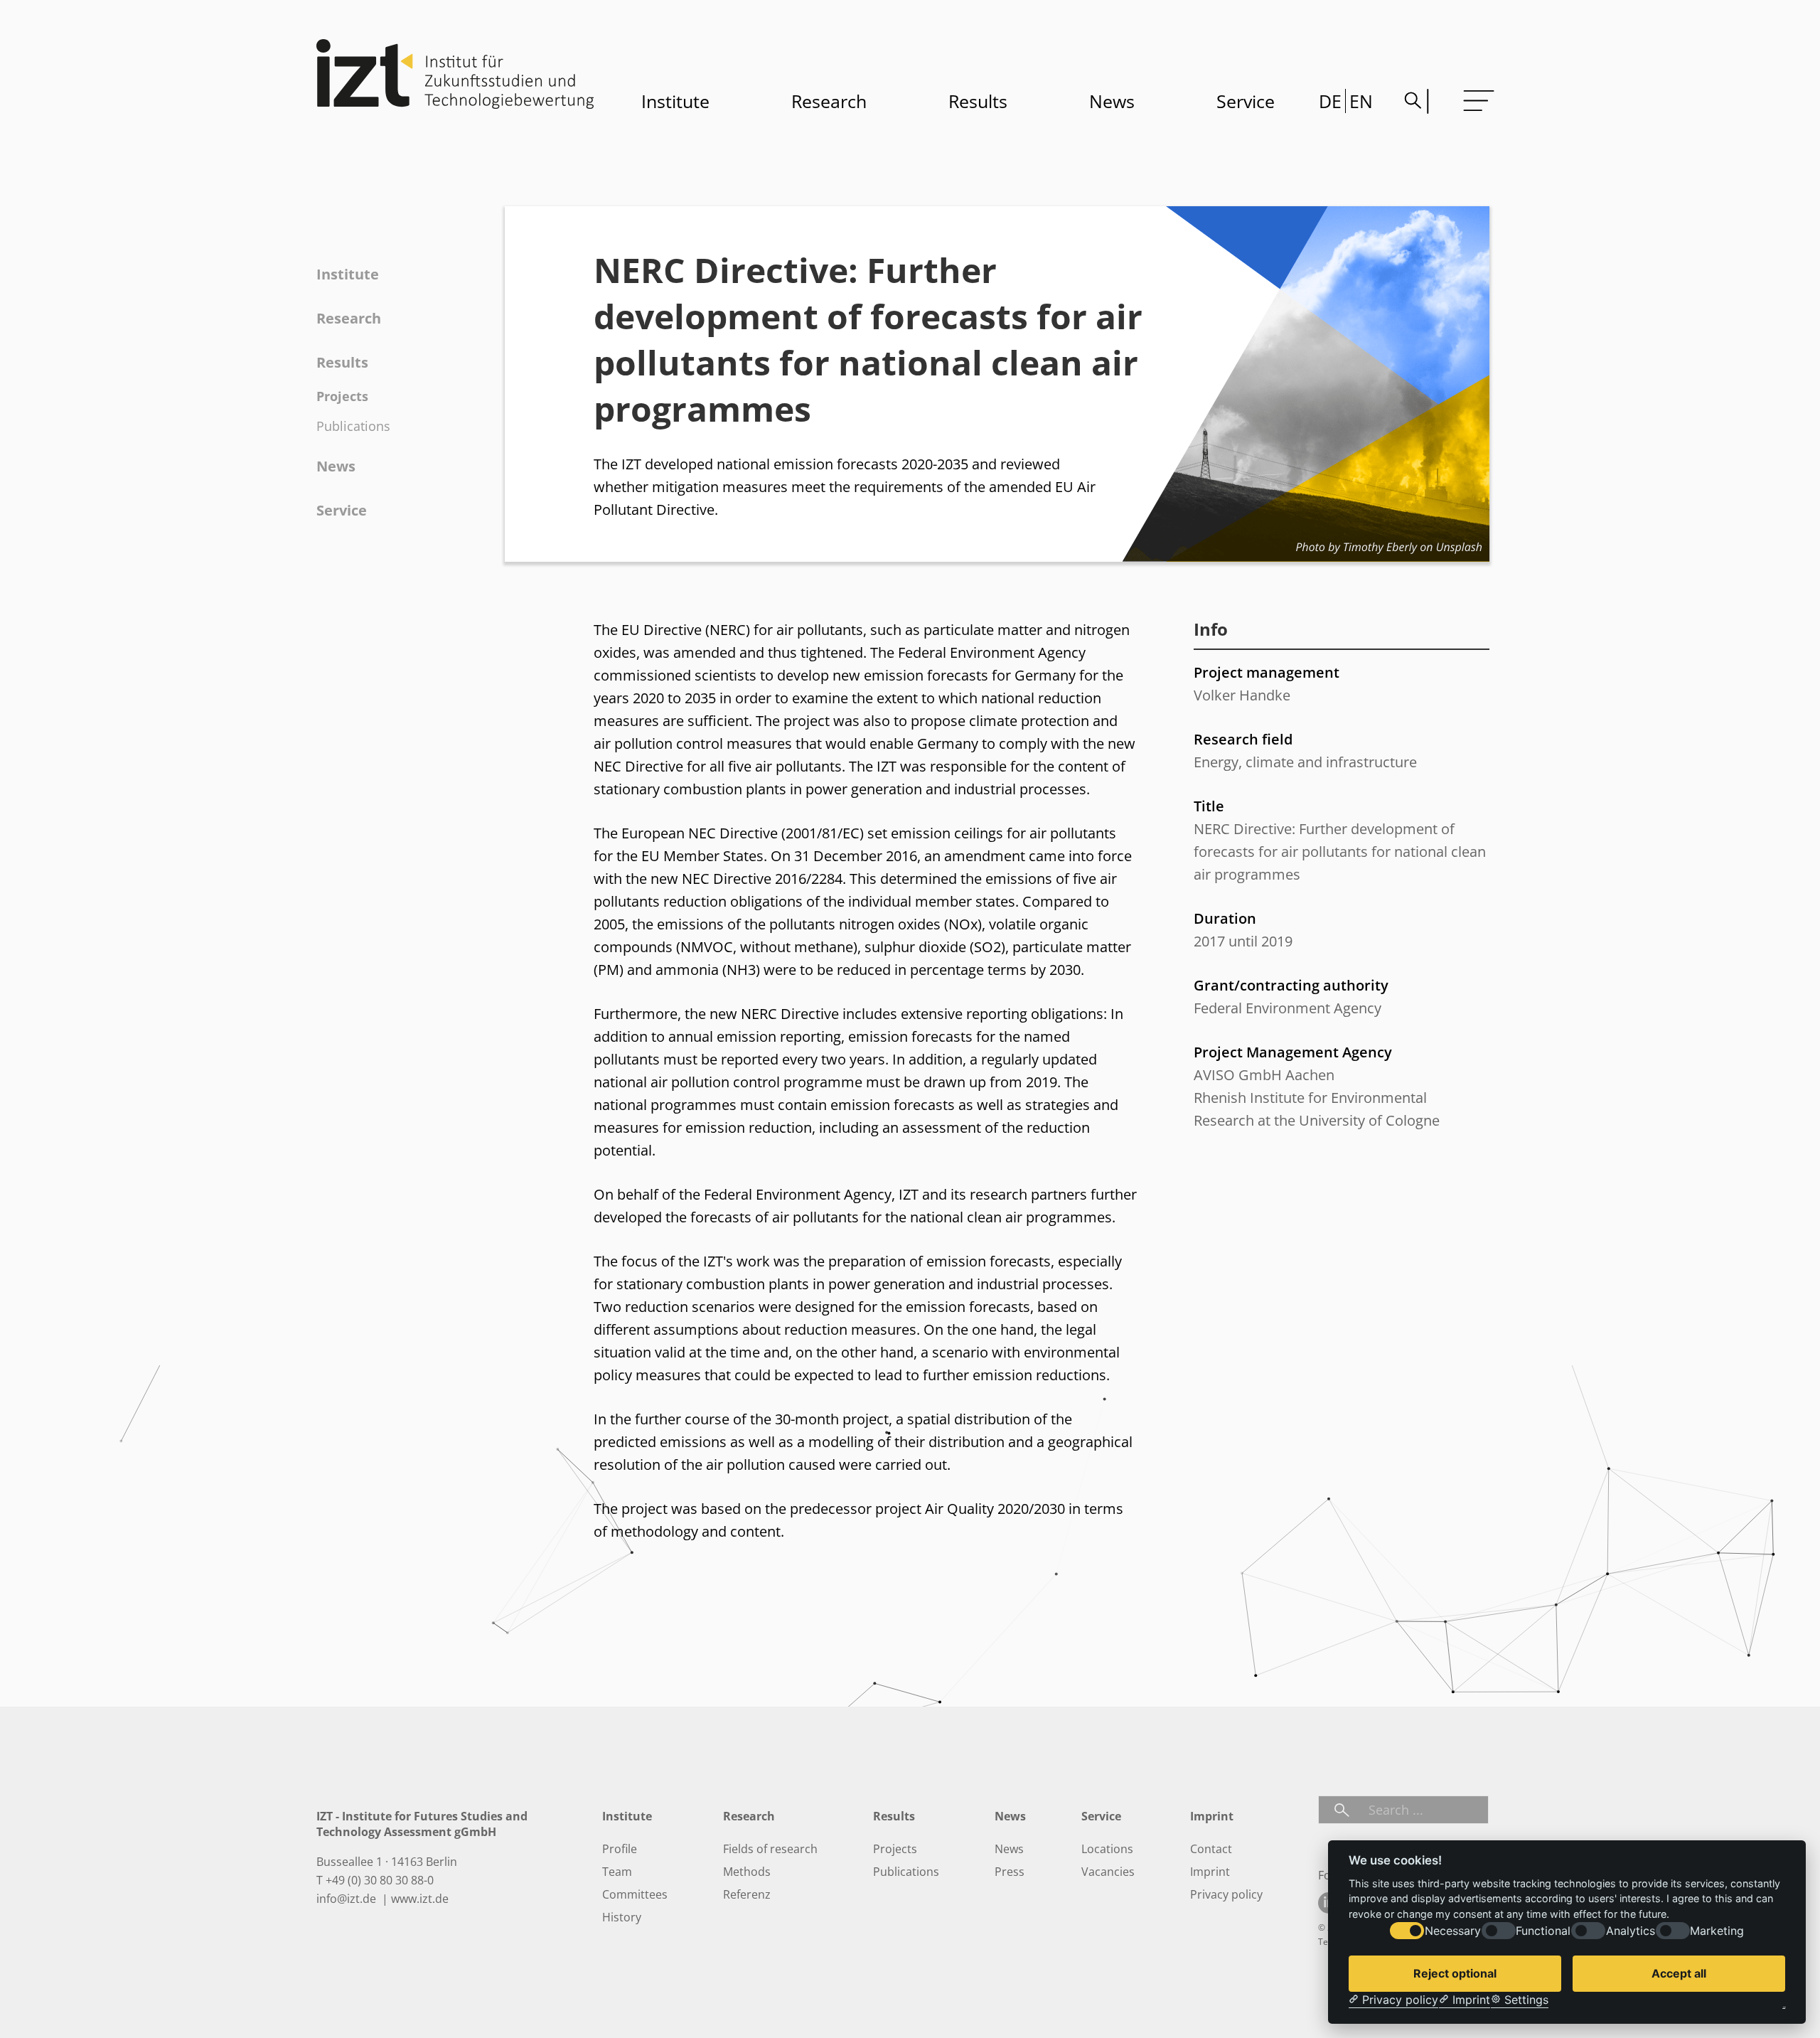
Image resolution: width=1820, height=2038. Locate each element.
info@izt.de (348, 1899)
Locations (1107, 1849)
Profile (620, 1849)
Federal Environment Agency (1288, 1008)
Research (829, 101)
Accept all (1679, 1973)
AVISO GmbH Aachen (1264, 1075)
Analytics (1631, 1931)
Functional (1543, 1931)
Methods (747, 1872)
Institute (675, 101)
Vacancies (1108, 1872)
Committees (635, 1894)
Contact (1211, 1849)
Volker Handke (1242, 695)
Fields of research (770, 1849)
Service (1246, 101)
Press (1010, 1872)
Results (978, 101)
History (622, 1917)
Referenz (747, 1894)
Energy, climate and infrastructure (1305, 762)
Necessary (1453, 1931)
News (1112, 101)
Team (617, 1872)
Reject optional (1455, 1973)
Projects (342, 396)
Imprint (1210, 1872)
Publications (353, 426)
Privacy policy (1226, 1894)
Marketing (1717, 1931)
